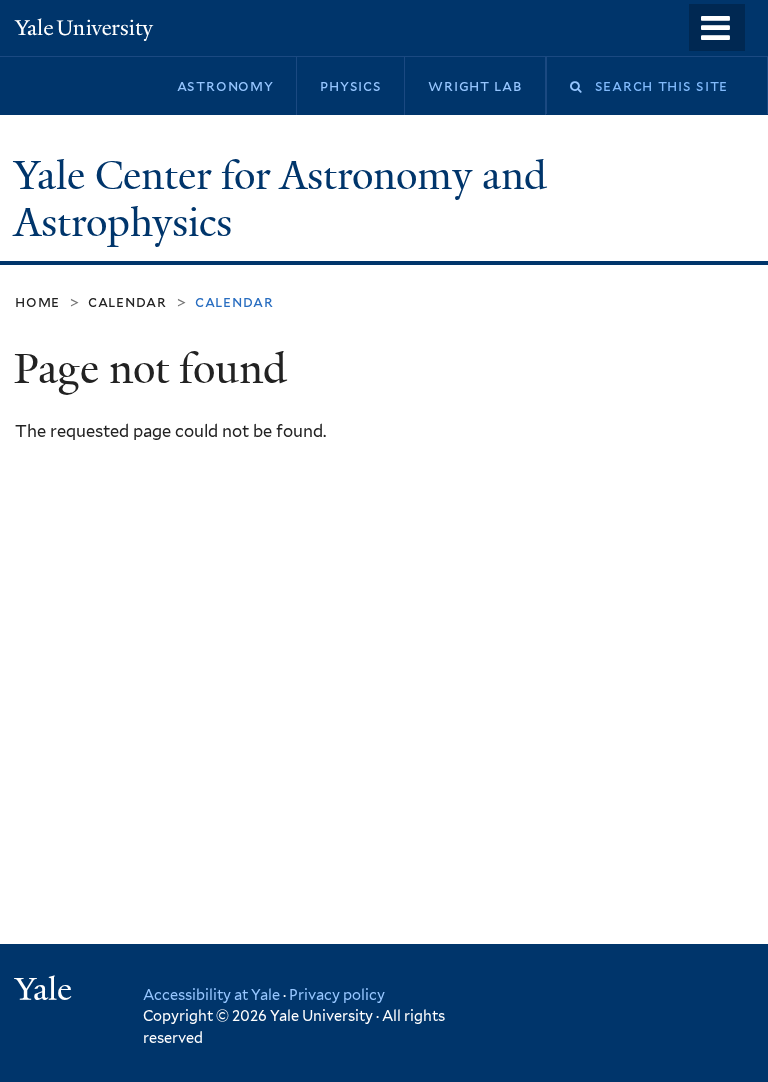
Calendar (127, 301)
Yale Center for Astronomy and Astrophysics (280, 199)
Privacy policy (337, 994)
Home (37, 301)
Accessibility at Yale (211, 994)
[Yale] (46, 991)
